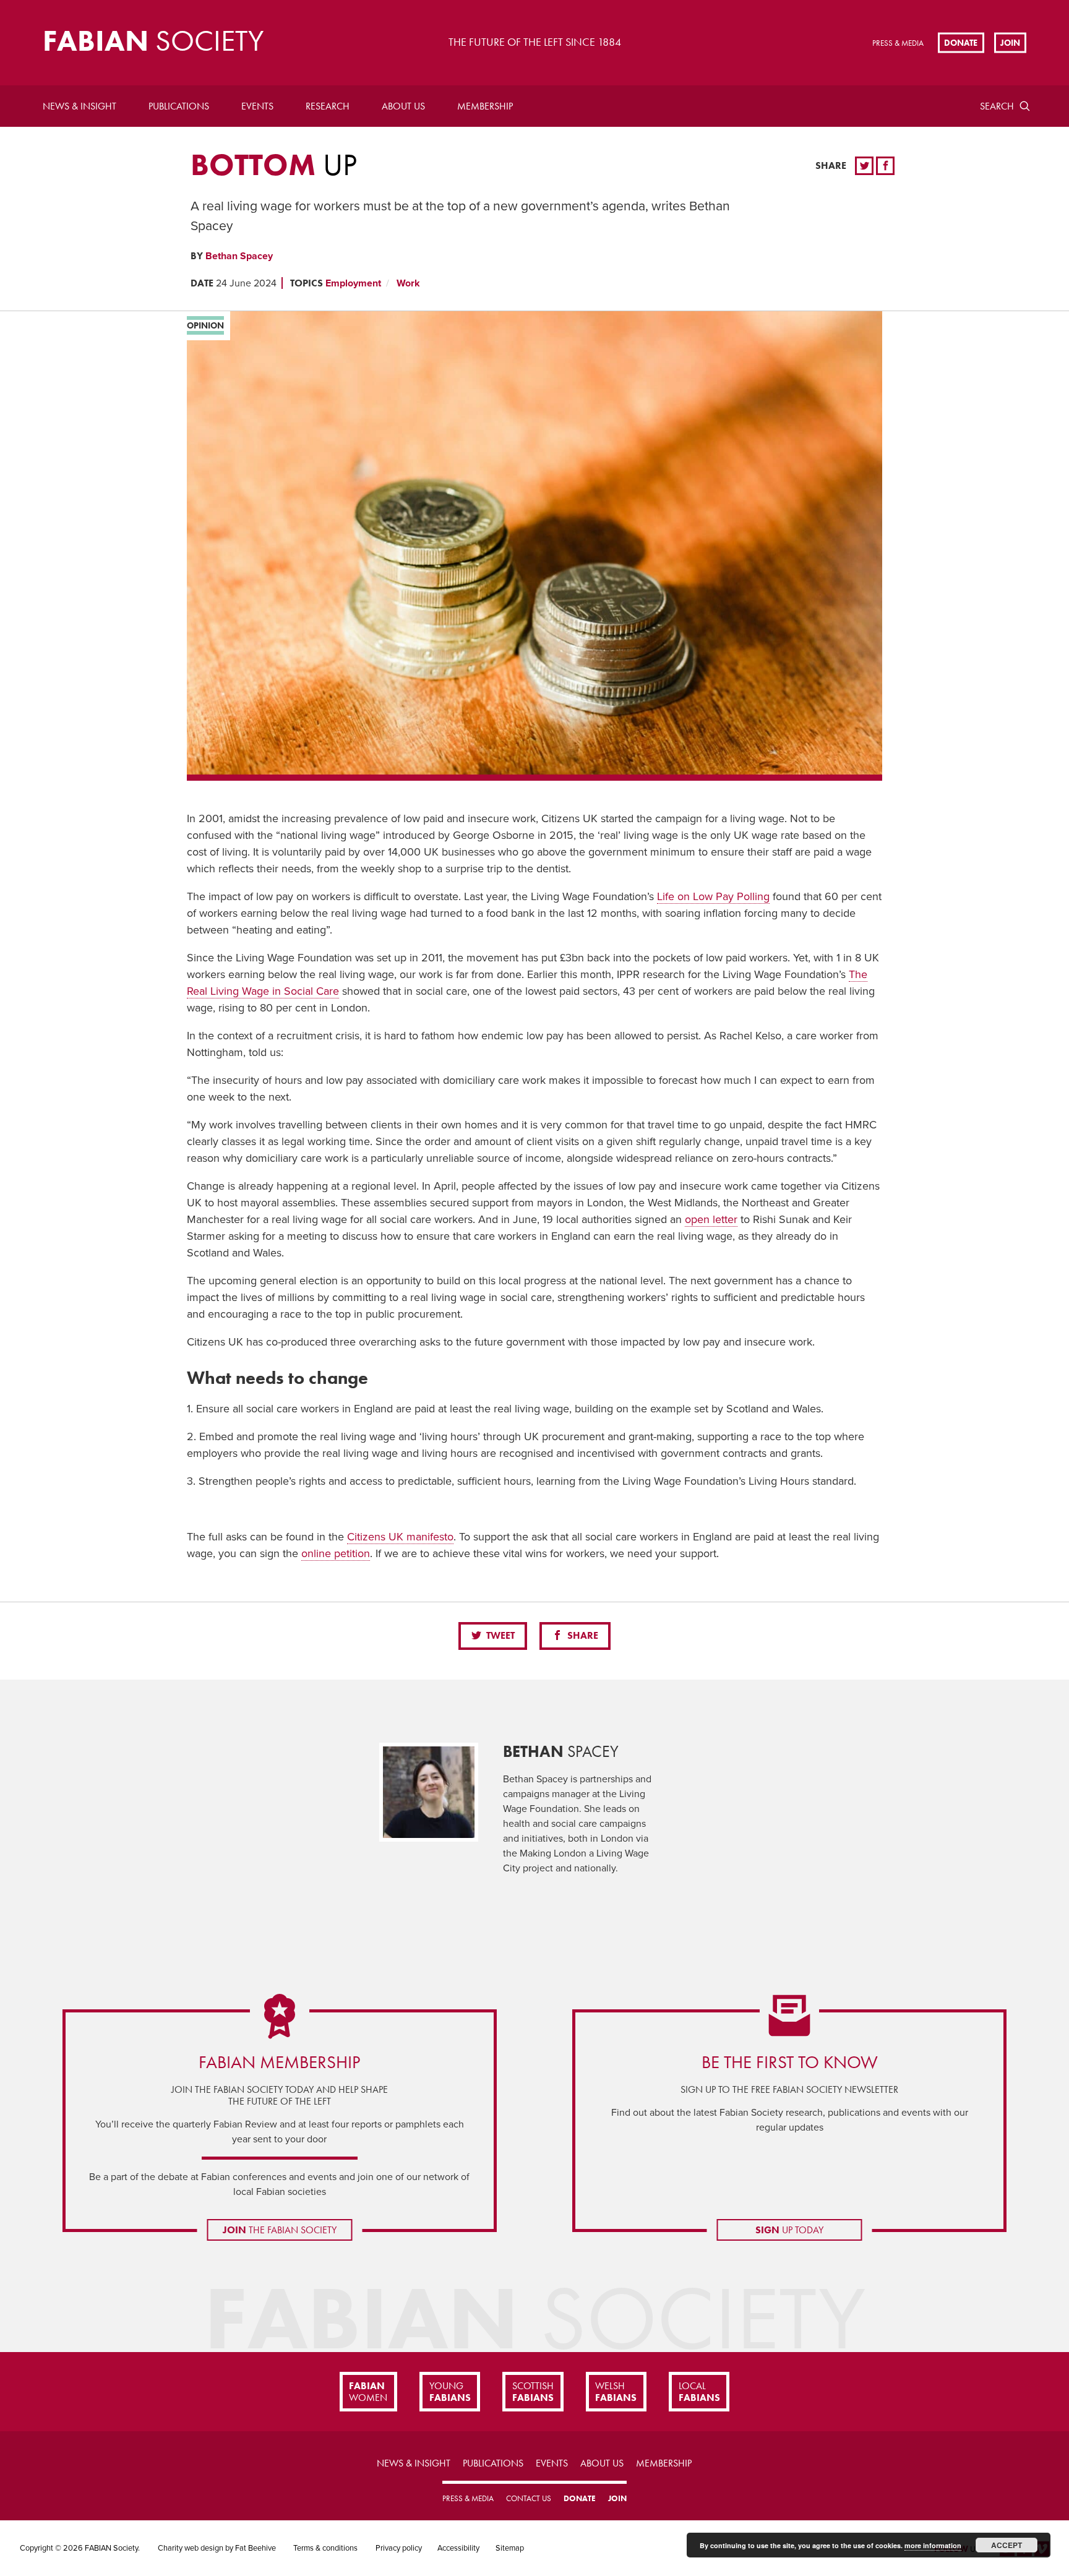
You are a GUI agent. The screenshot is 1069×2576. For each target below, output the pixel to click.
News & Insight (79, 106)
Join (1010, 42)
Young (450, 2392)
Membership (485, 106)
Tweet (499, 1635)
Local (699, 2392)
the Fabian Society (280, 2230)
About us (403, 106)
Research (328, 106)
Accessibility (458, 2548)
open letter (711, 1219)
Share (582, 1635)
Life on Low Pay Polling (713, 896)
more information (933, 2545)
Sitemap (510, 2548)
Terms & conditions (325, 2548)
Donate (961, 42)
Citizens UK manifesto (400, 1537)
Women (368, 2392)
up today (789, 2230)
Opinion (205, 325)
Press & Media (898, 43)
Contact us (529, 2498)
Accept (1007, 2545)
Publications (179, 106)
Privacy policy (399, 2548)
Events (257, 106)
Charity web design (191, 2548)
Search (997, 106)
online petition (336, 1553)
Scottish (533, 2392)
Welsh (616, 2392)
